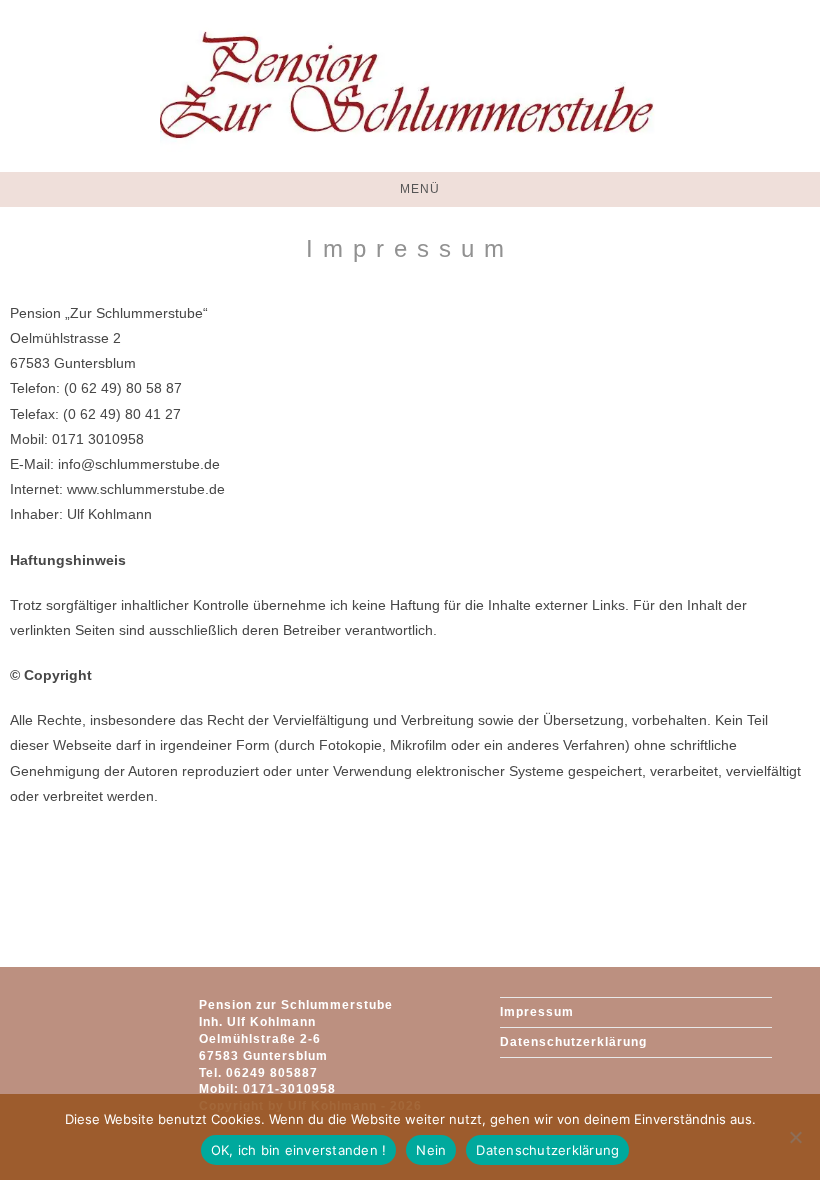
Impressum (537, 1012)
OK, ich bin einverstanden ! (299, 1150)
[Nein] (795, 1137)
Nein (431, 1150)
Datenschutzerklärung (573, 1042)
